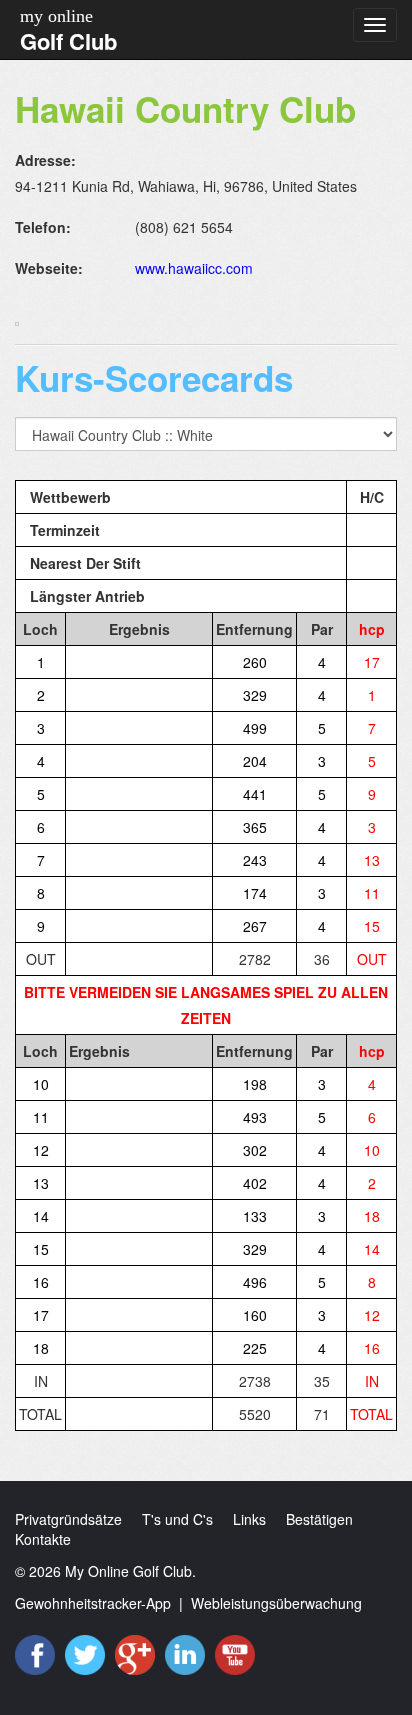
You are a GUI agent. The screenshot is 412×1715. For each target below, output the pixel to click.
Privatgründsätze (68, 1519)
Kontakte (43, 1539)
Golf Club (68, 41)
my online (56, 16)
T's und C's (177, 1519)
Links (249, 1519)
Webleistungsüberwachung (276, 1603)
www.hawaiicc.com (194, 268)
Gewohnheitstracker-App (93, 1603)
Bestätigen (319, 1519)
